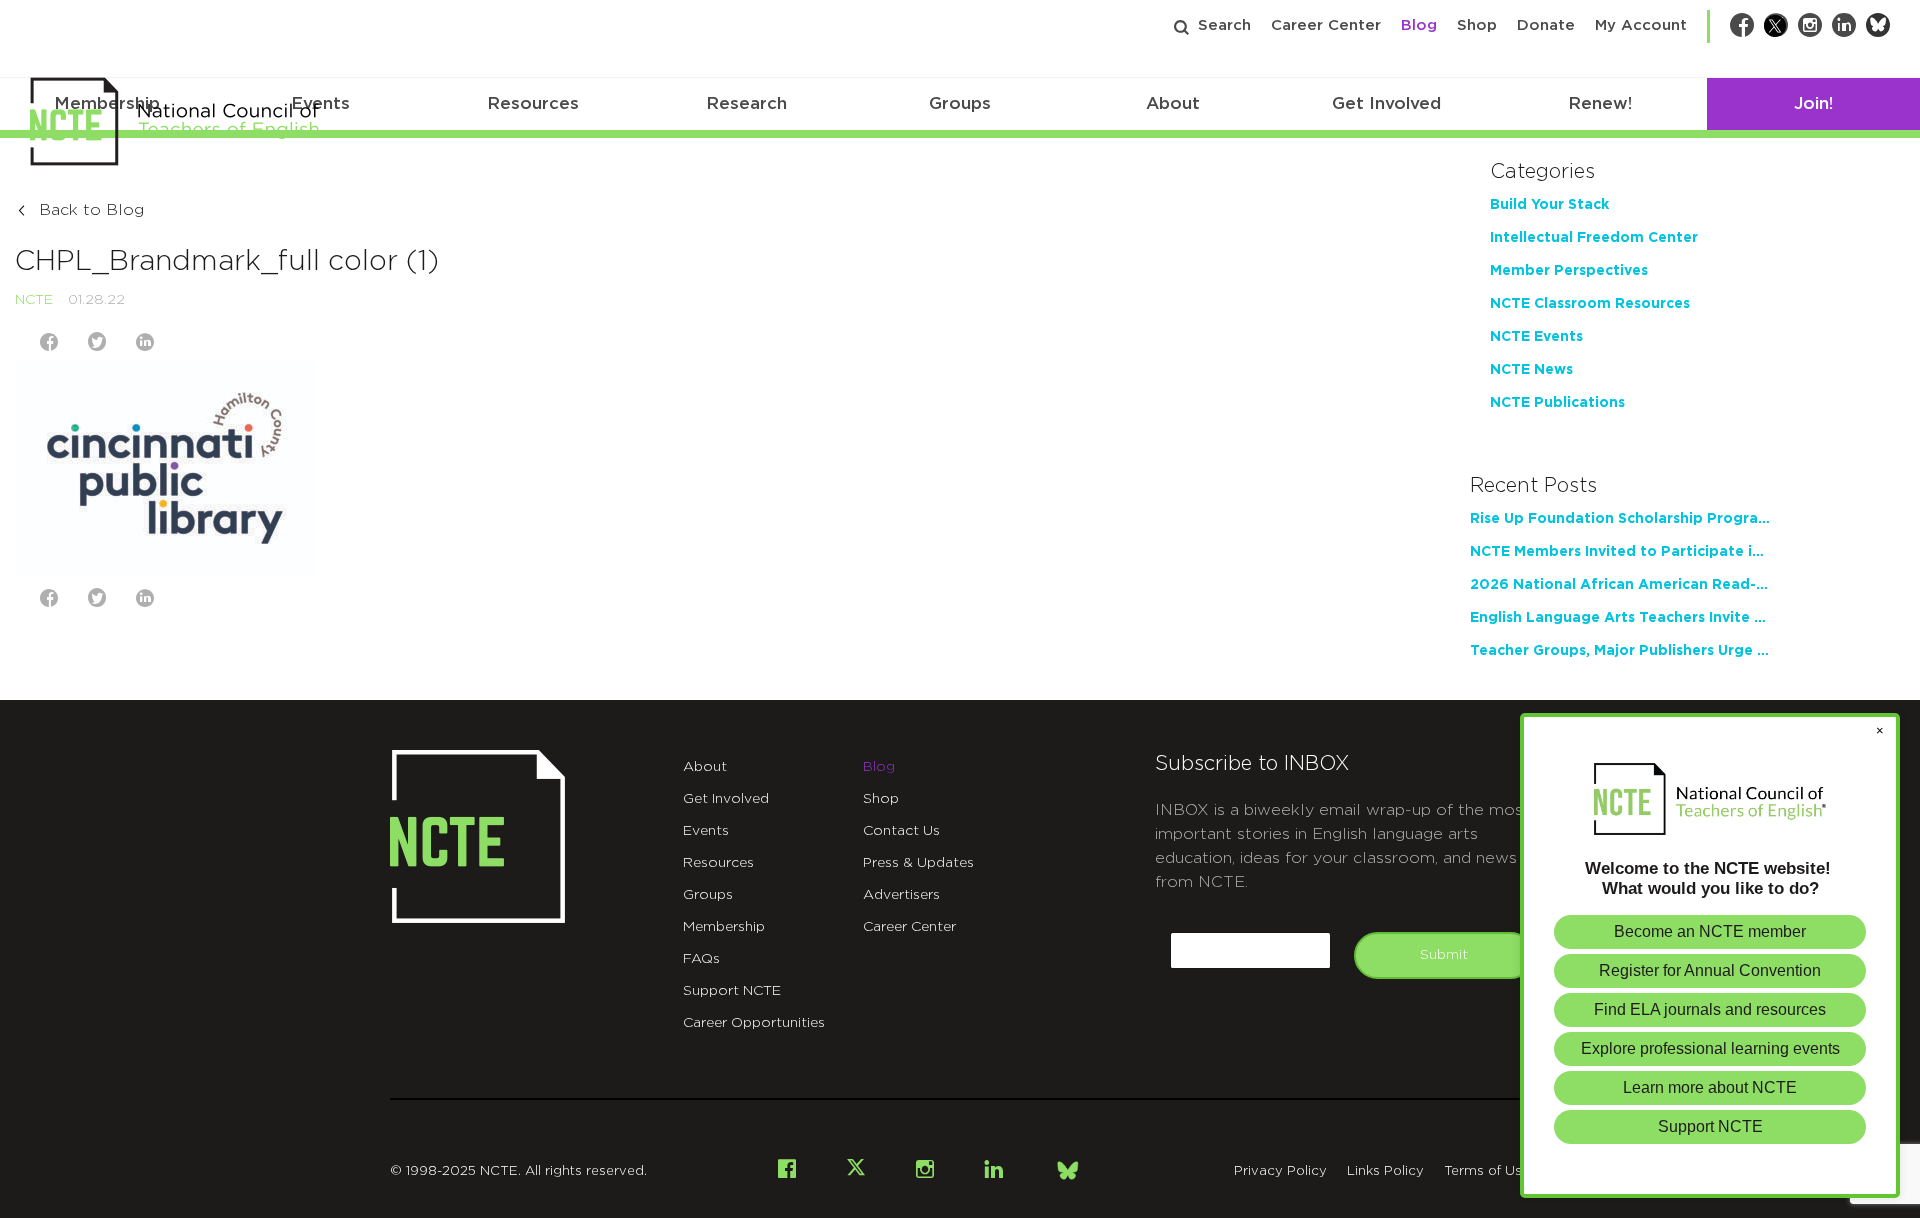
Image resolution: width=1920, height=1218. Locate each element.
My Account (1641, 25)
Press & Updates (918, 863)
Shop (1477, 25)
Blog (1419, 25)
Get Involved (1386, 103)
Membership (724, 927)
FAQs (701, 959)
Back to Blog (91, 210)
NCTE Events (1536, 337)
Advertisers (901, 895)
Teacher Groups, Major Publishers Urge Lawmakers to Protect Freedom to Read (1620, 651)
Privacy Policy (1280, 1171)
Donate (1546, 25)
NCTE (34, 300)
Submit (1444, 955)
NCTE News (1531, 370)
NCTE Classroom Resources (1590, 304)
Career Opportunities (754, 1023)
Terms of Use (1487, 1171)
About (1173, 103)
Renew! (1600, 103)
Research (746, 103)
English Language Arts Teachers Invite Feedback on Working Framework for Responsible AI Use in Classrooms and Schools (1620, 618)
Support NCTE (732, 991)
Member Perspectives (1569, 271)
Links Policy (1385, 1171)
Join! (1813, 103)
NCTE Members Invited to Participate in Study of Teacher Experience (1620, 552)
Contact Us (901, 831)
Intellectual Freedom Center (1594, 238)
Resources (533, 103)
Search (1224, 25)
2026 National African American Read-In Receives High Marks (1620, 585)
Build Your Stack (1549, 205)
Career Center (1326, 25)
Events (706, 831)
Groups (960, 103)
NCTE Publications (1557, 403)
